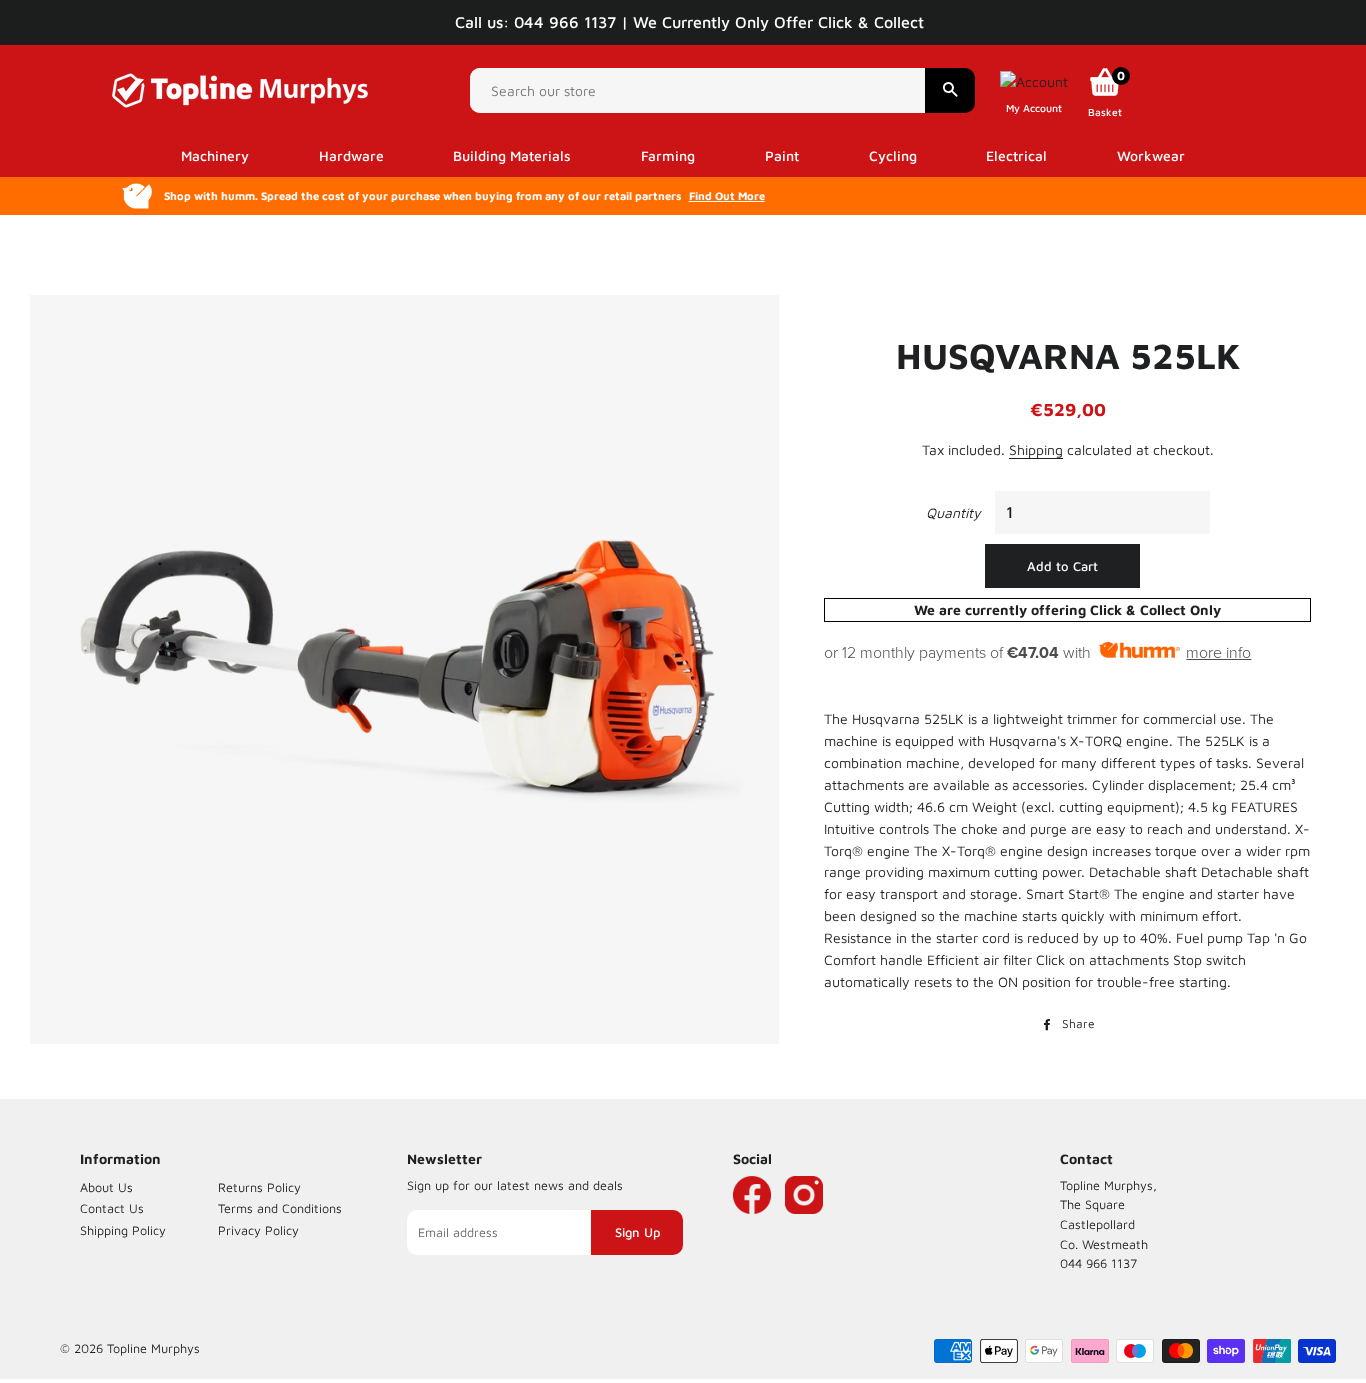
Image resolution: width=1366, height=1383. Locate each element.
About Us (106, 1187)
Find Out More (727, 195)
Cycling (893, 155)
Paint (782, 155)
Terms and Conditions (280, 1208)
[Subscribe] (637, 1233)
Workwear (1151, 155)
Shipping (1036, 449)
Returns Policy (259, 1187)
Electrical (1016, 155)
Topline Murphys (153, 1348)
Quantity (953, 512)
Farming (668, 155)
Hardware (351, 155)
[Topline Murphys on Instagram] (804, 1224)
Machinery (215, 155)
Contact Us (112, 1208)
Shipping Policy (123, 1230)
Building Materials (512, 155)
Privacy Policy (258, 1230)
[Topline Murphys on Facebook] (752, 1224)
